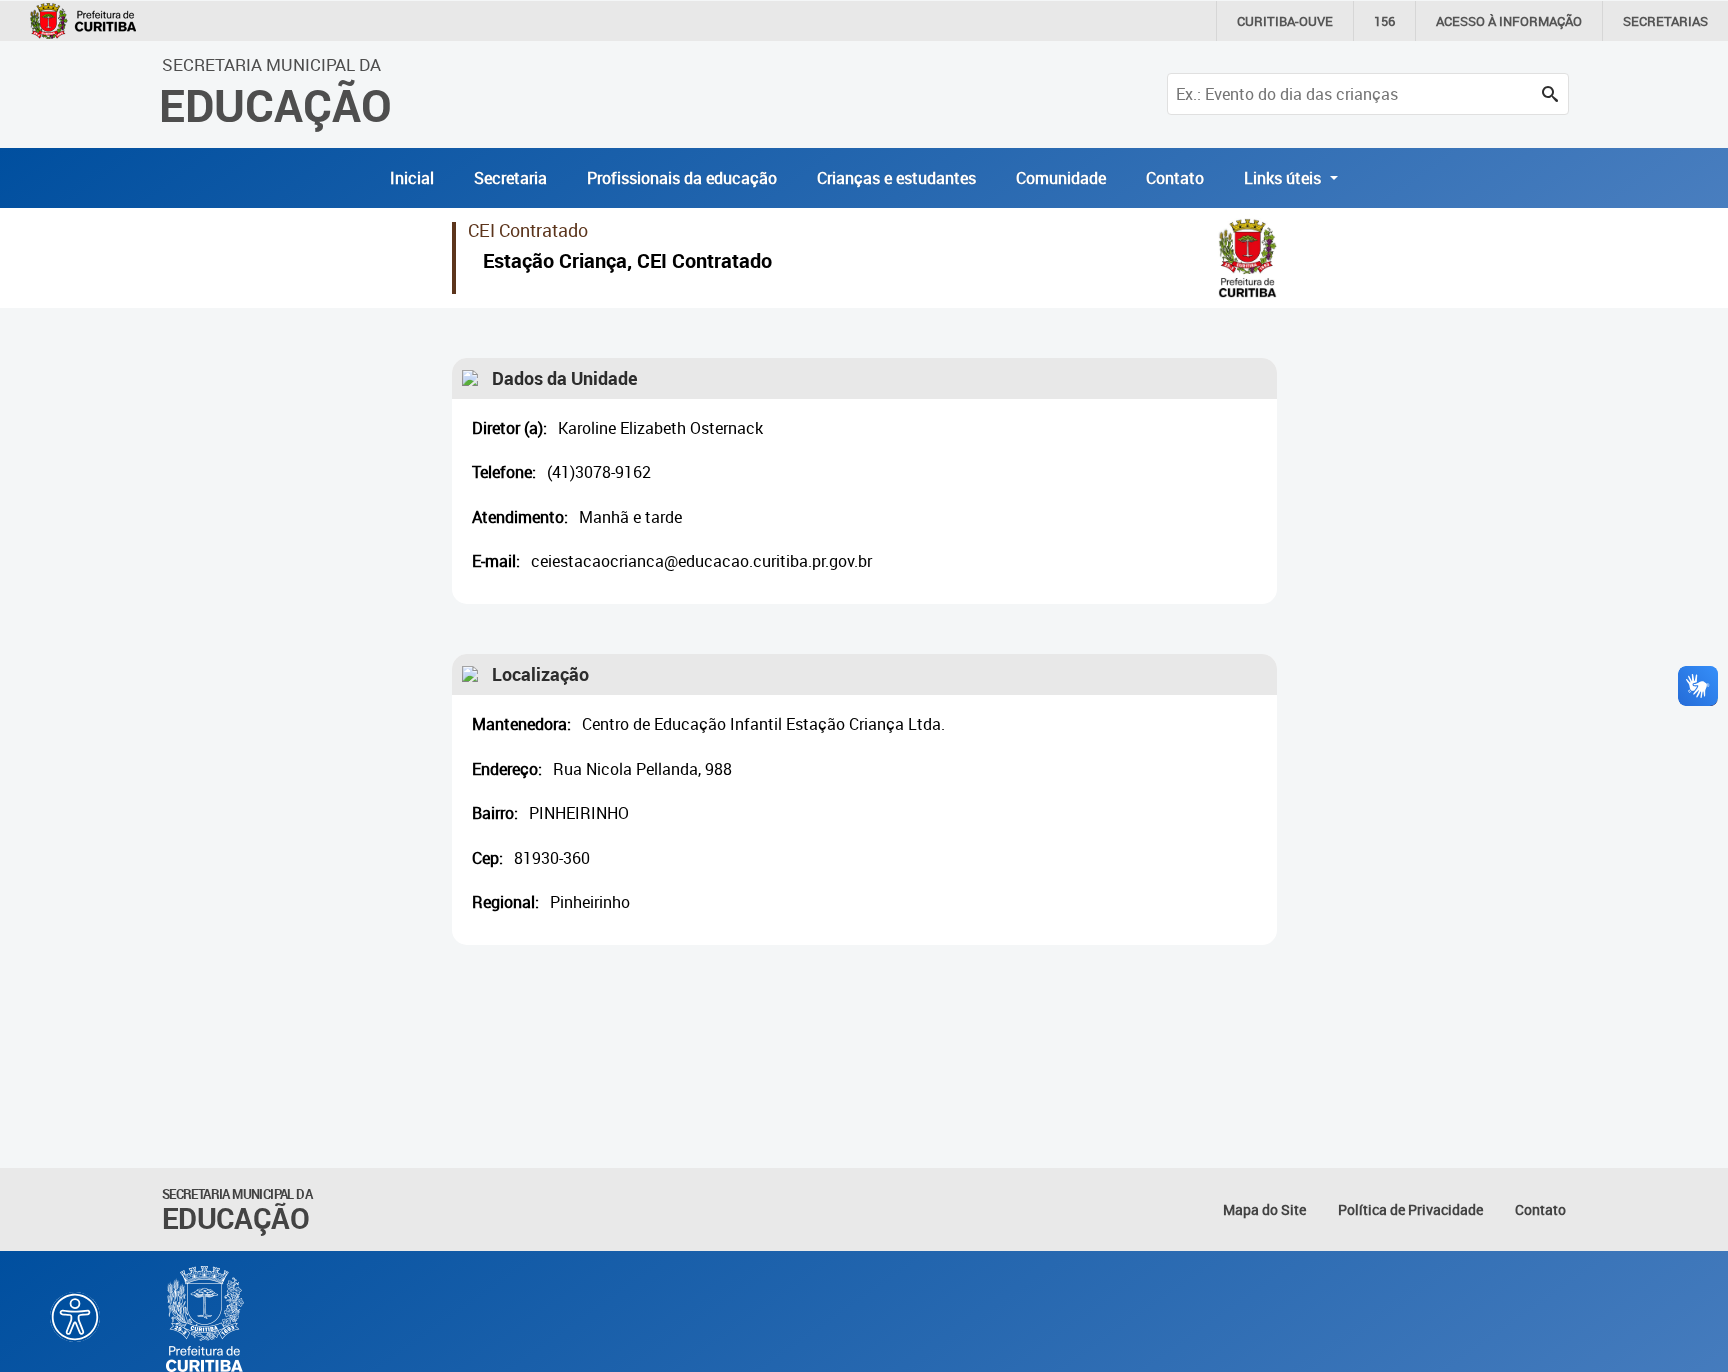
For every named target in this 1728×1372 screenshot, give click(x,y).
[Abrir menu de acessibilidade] (75, 1317)
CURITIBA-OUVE (1285, 21)
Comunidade (1061, 178)
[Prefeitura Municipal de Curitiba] (206, 1319)
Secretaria (510, 178)
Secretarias (1665, 21)
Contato (1175, 178)
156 (1384, 21)
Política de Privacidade (1410, 1209)
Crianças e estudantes (896, 178)
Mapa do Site (1264, 1209)
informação (1509, 21)
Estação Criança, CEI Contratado (627, 263)
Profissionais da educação (682, 178)
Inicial (412, 178)
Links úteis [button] (1284, 178)
